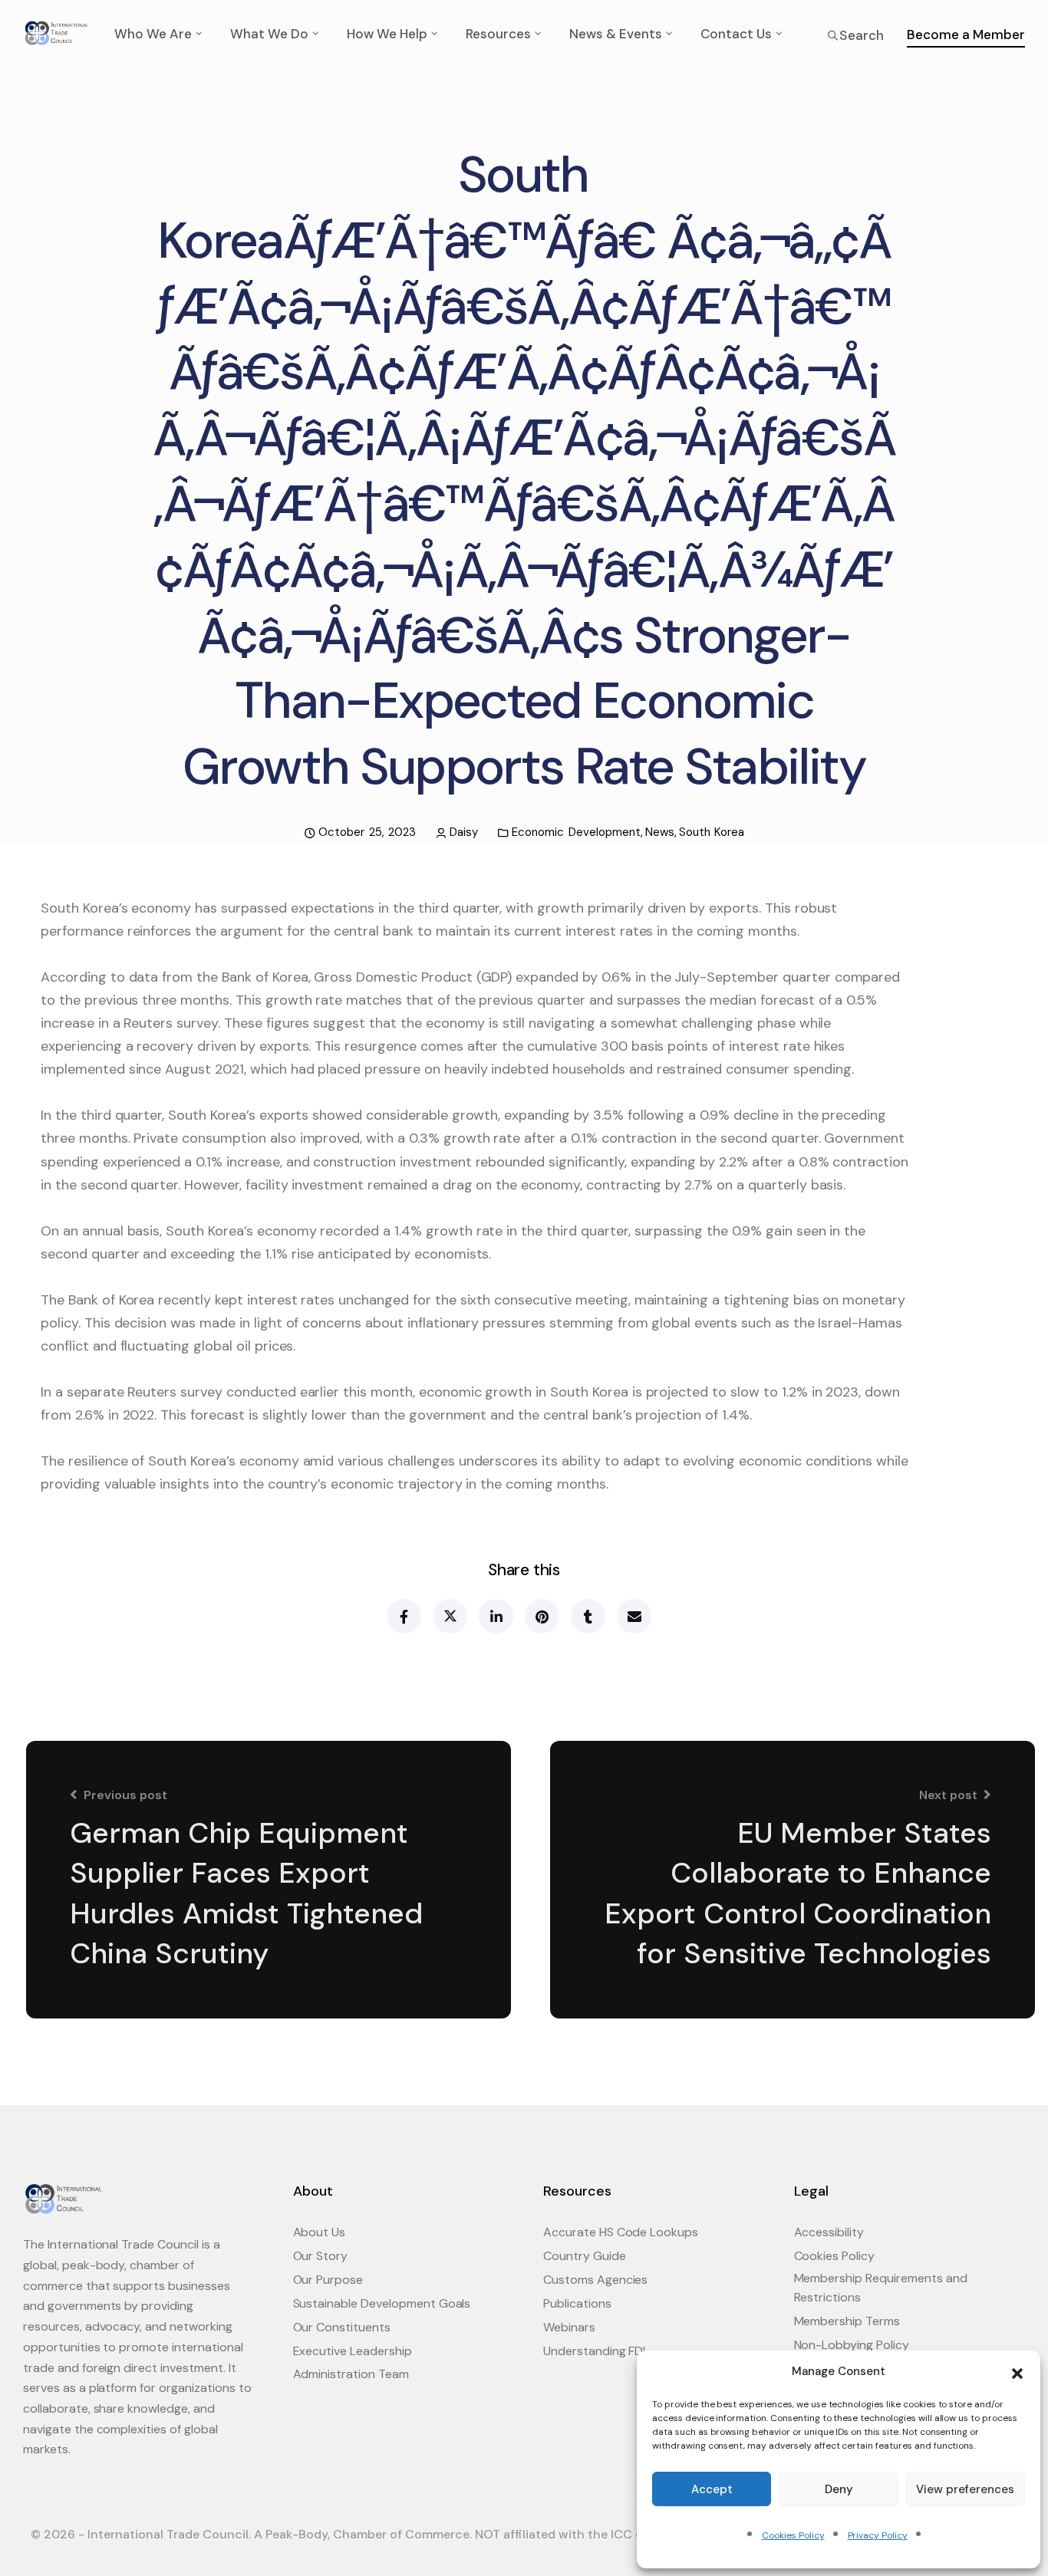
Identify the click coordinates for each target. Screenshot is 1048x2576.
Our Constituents (342, 2327)
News (660, 832)
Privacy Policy (878, 2535)
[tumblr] (587, 1616)
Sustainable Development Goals (382, 2303)
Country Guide (585, 2256)
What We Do (269, 34)
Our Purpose (328, 2280)
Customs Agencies (595, 2280)
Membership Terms (847, 2321)
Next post (948, 1795)
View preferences (965, 2489)
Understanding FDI (594, 2351)
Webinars (569, 2327)
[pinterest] (541, 1616)
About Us (320, 2232)
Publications (577, 2303)
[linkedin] (495, 1616)
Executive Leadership (353, 2351)
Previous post (125, 1795)
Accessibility (829, 2232)
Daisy (464, 832)
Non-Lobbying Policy (852, 2345)
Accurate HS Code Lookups (621, 2232)
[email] (633, 1616)
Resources (498, 34)
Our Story (321, 2256)
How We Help (387, 34)
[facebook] (403, 1616)
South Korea (712, 832)
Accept (712, 2489)
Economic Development (576, 832)
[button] (1017, 2372)
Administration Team (351, 2374)
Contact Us (736, 34)
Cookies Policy (793, 2535)
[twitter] (449, 1616)
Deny (839, 2489)
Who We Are (153, 34)
